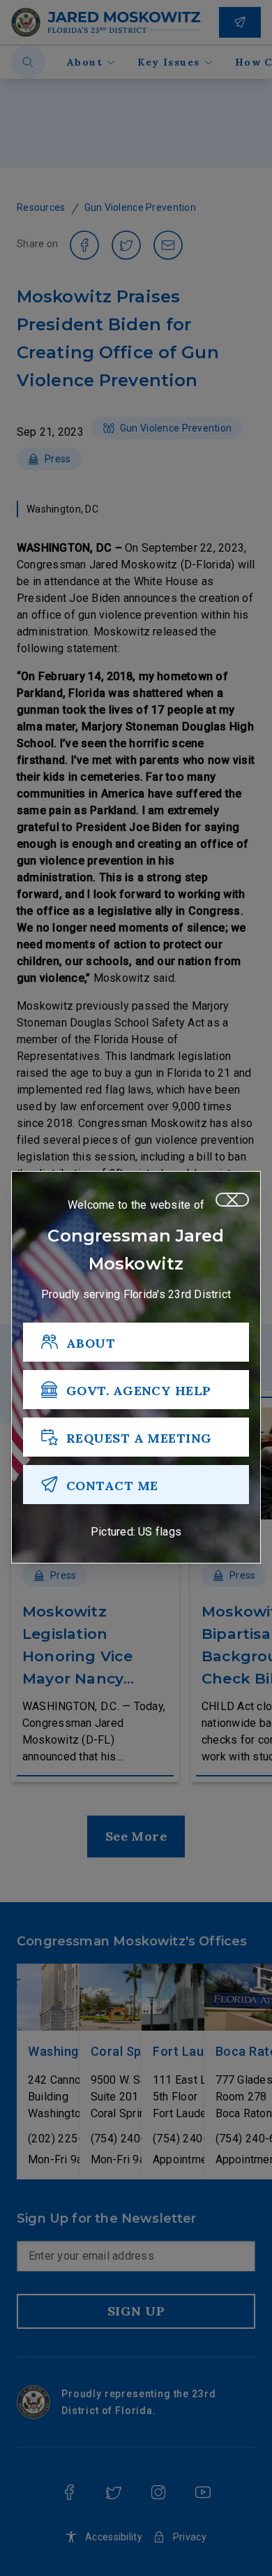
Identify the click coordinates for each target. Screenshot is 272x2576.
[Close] (232, 1200)
